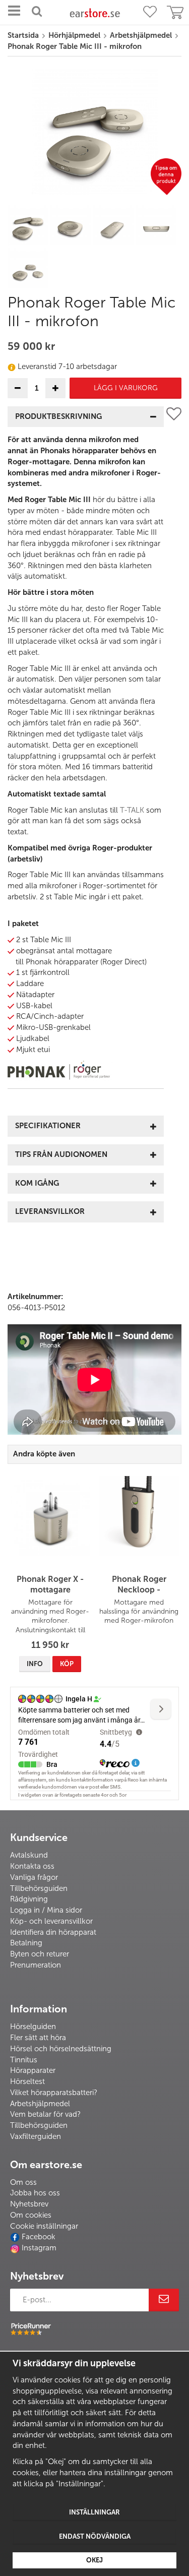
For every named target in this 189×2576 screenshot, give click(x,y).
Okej (94, 2560)
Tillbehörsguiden (39, 1888)
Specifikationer (48, 1126)
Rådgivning (29, 1899)
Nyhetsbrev (29, 2204)
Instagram (39, 2248)
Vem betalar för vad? (45, 2114)
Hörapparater (33, 2070)
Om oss (23, 2182)
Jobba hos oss (35, 2193)
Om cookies (31, 2215)
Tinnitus (24, 2060)
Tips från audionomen (61, 1154)
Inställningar (94, 2512)
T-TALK (132, 810)
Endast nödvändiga (95, 2536)
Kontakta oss (32, 1866)
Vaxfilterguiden (36, 2136)
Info (35, 1664)
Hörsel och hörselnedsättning (61, 2049)
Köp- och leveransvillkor (51, 1921)
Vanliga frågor (34, 1877)
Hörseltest (27, 2081)
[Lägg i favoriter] (174, 818)
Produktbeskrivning (58, 416)
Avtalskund (29, 1855)
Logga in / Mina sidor (46, 1910)
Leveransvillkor (50, 1211)
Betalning (26, 1943)
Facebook (39, 2237)
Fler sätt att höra (38, 2038)
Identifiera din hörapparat (53, 1932)
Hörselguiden (33, 2027)
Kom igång (37, 1183)
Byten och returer (40, 1954)
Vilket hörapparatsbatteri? (54, 2093)
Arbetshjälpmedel (40, 2104)
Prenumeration (36, 1965)
